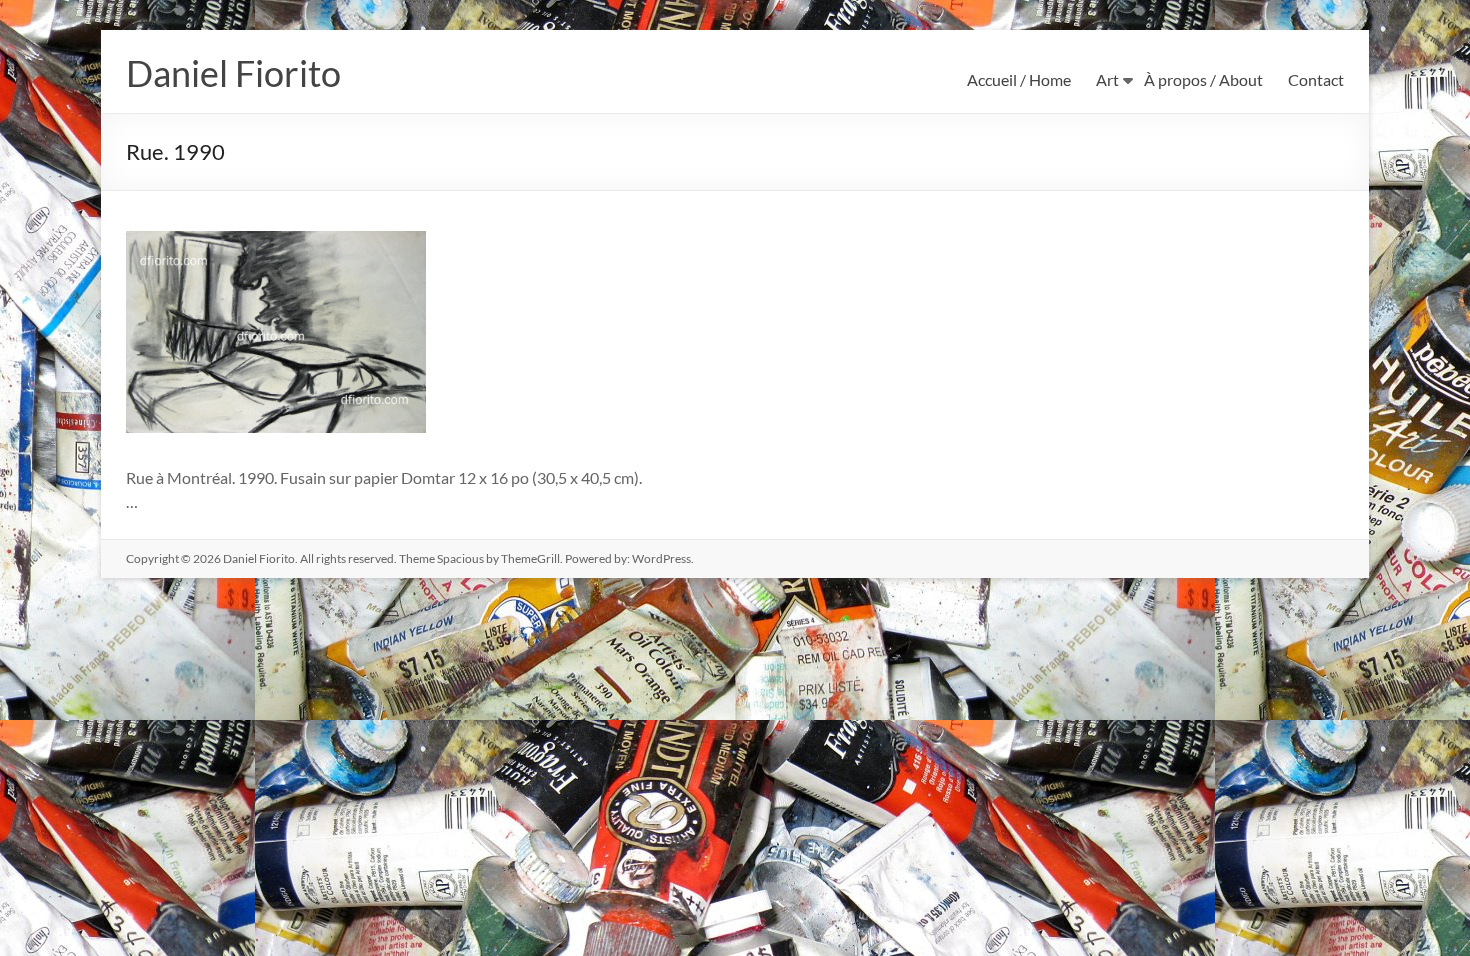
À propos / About (1203, 79)
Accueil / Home (1019, 79)
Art (1107, 79)
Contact (1316, 79)
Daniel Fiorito (233, 73)
